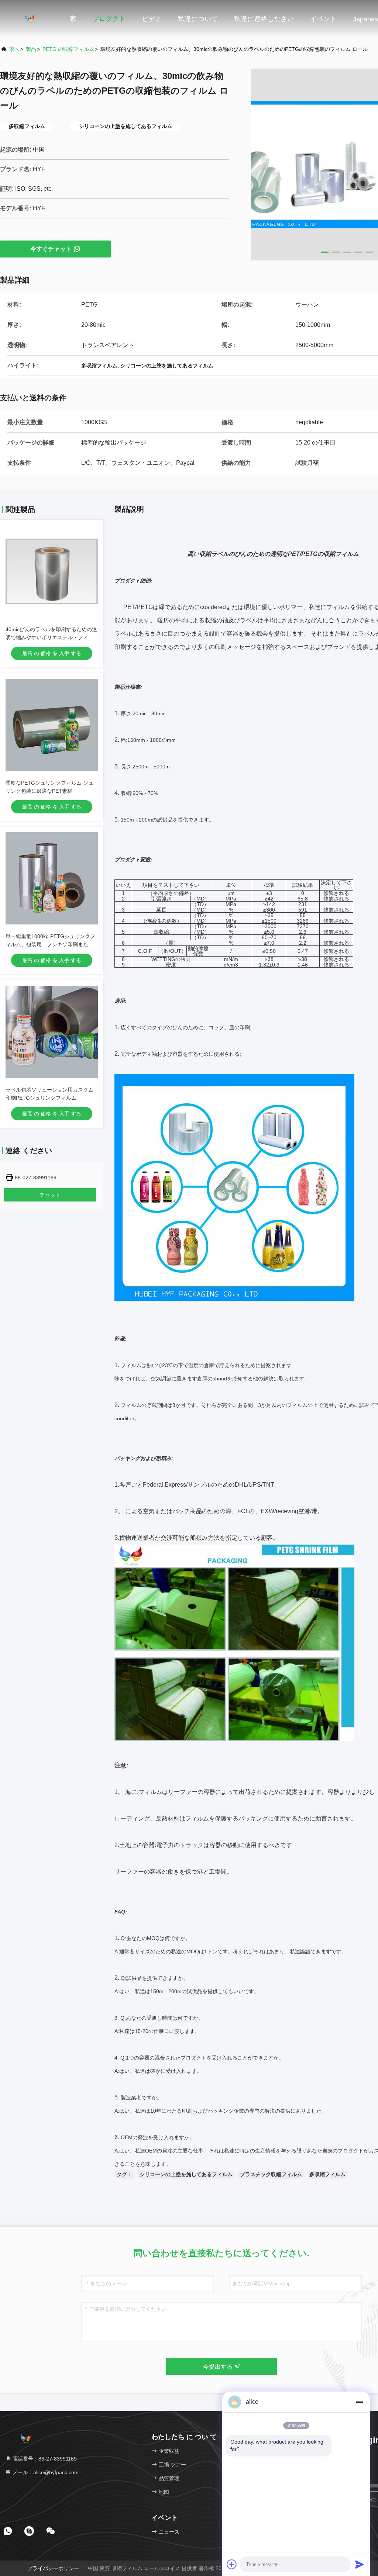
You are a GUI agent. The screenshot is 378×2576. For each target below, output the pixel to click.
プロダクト (109, 19)
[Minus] (360, 2402)
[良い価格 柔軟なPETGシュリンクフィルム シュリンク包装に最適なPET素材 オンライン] (52, 725)
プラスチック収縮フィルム (271, 2174)
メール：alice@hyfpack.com (45, 2472)
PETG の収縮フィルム (68, 49)
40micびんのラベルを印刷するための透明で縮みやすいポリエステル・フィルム (51, 637)
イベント (323, 19)
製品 (31, 49)
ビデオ (152, 19)
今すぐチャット (51, 249)
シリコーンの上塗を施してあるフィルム (186, 2174)
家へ (14, 49)
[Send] (360, 2564)
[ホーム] (30, 18)
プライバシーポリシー (53, 2568)
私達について (198, 19)
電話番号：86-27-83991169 (44, 2459)
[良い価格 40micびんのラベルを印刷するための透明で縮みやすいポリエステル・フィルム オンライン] (52, 571)
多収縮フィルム (327, 2174)
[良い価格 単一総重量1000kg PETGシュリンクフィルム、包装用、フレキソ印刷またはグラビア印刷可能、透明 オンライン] (52, 878)
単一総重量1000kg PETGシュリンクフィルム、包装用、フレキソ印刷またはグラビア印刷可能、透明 (50, 944)
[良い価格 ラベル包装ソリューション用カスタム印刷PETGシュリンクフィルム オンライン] (52, 1032)
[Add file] (232, 2564)
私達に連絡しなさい (264, 19)
